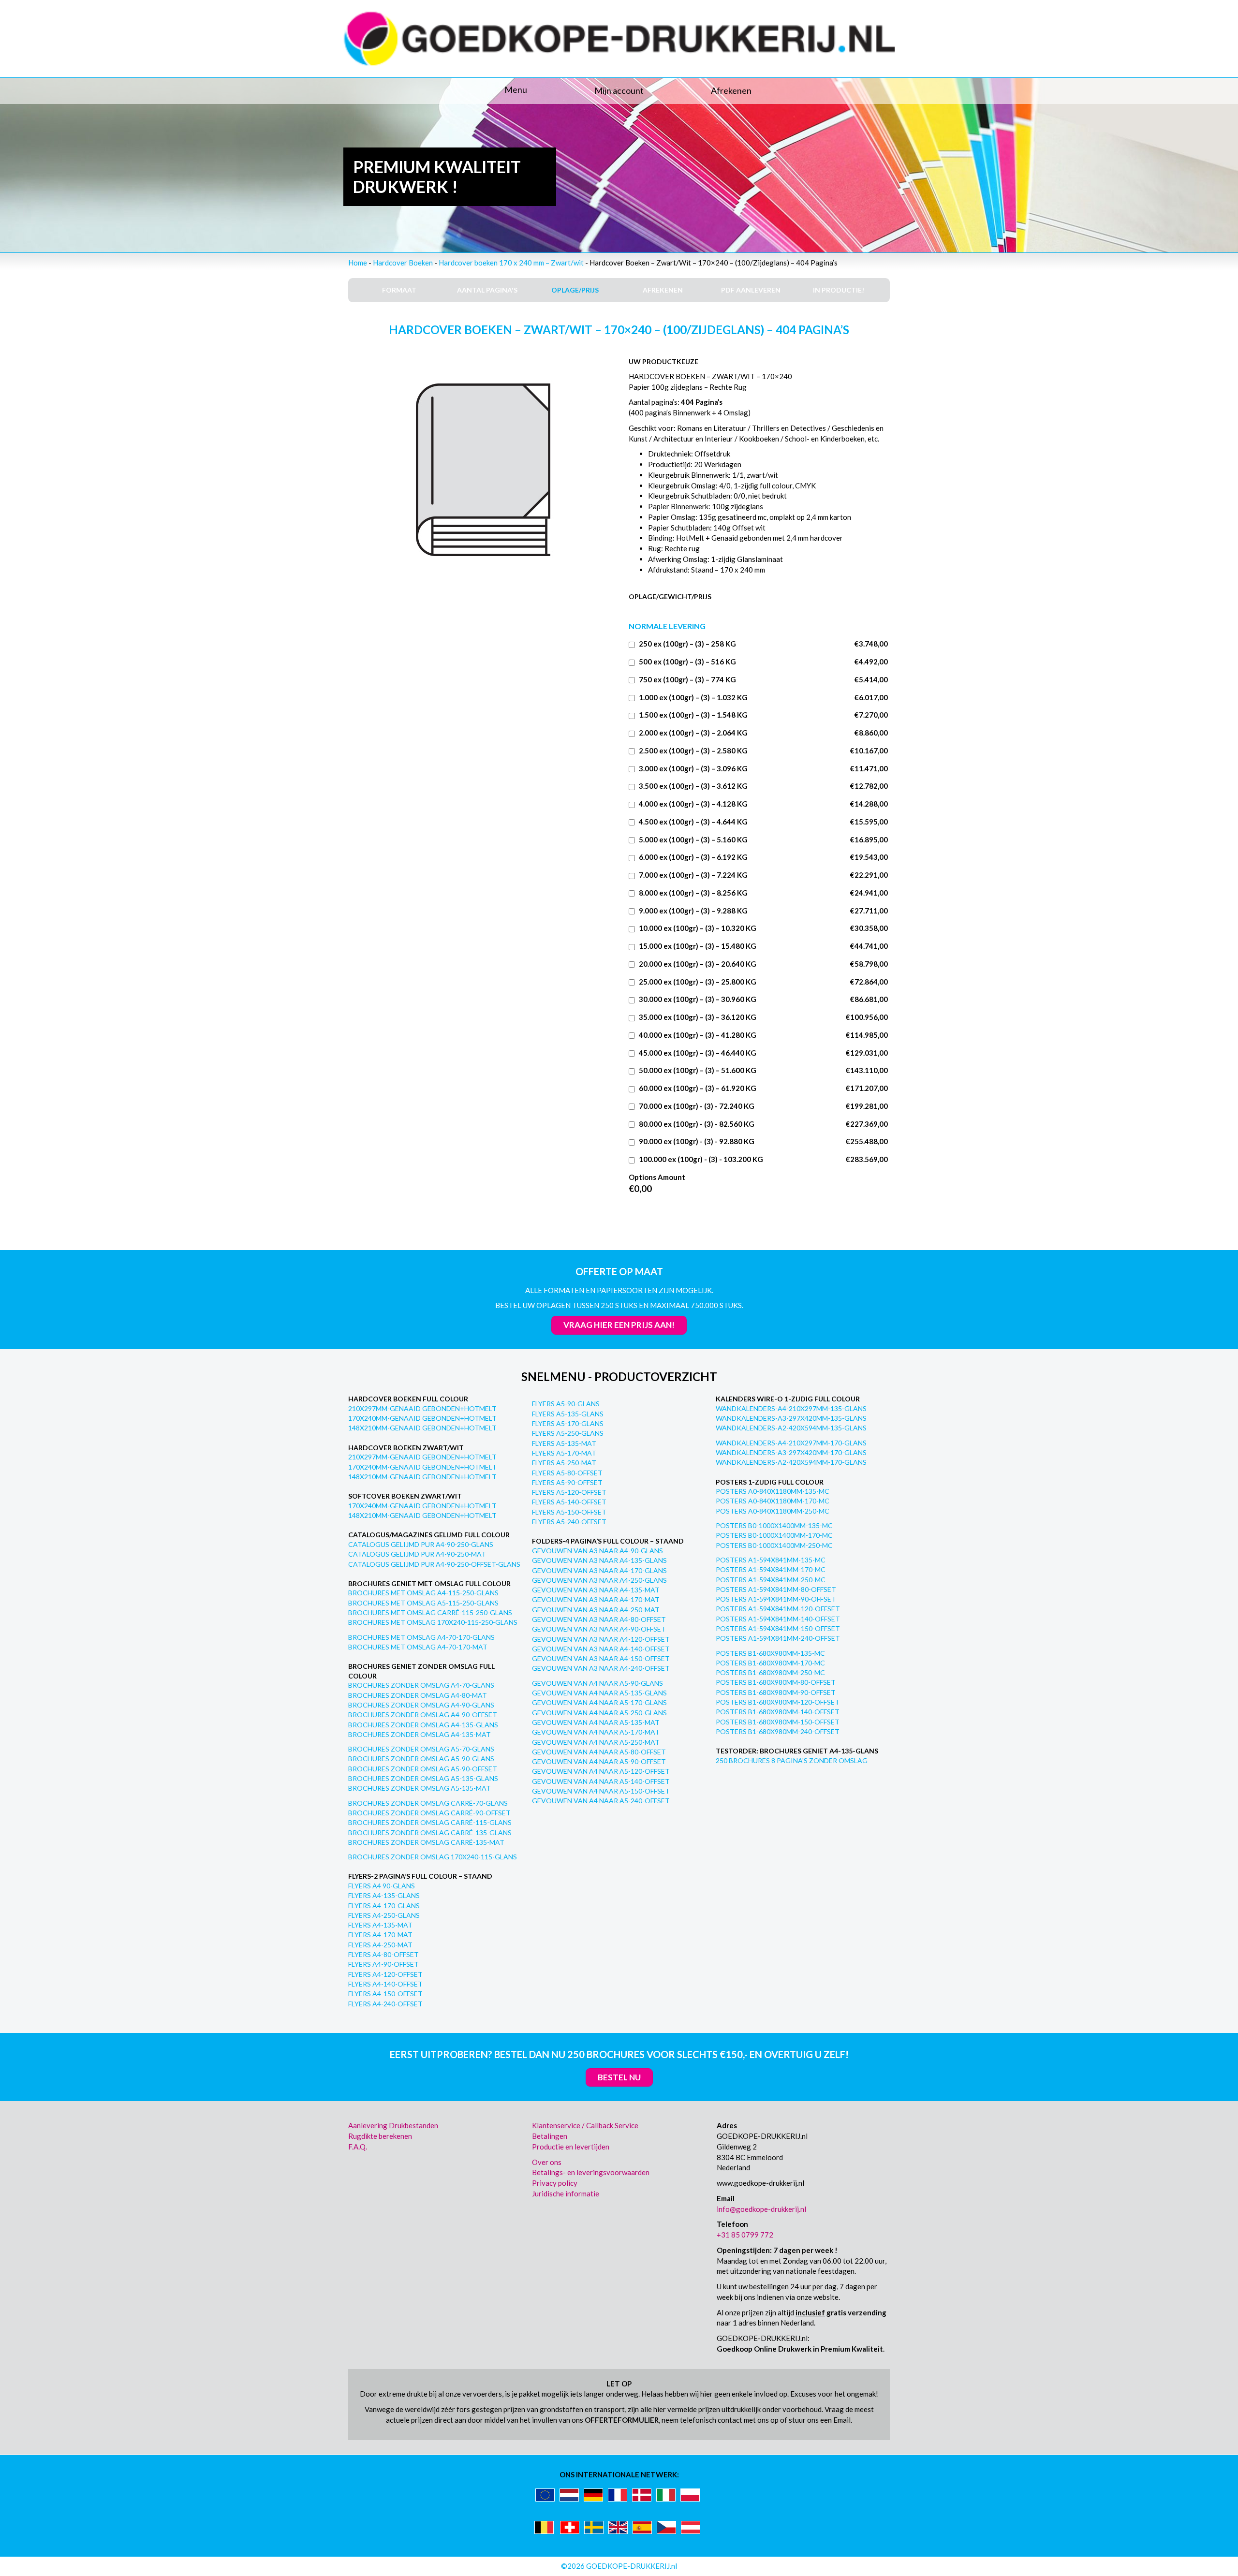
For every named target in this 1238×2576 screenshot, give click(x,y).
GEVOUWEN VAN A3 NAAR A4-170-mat (596, 1599)
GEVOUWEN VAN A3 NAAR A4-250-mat (596, 1610)
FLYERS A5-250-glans (568, 1433)
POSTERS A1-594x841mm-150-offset (778, 1628)
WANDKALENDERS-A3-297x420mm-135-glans (791, 1418)
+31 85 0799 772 (745, 2235)
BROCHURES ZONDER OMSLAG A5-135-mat (420, 1788)
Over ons (547, 2162)
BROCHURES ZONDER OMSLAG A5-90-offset (423, 1769)
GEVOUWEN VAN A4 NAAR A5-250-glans (599, 1713)
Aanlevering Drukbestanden (393, 2125)
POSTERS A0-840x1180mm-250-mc (773, 1511)
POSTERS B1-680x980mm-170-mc (770, 1663)
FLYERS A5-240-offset (569, 1522)
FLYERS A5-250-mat (564, 1463)
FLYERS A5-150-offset (569, 1512)
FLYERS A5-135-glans (568, 1414)
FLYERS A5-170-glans (568, 1423)
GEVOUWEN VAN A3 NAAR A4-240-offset (601, 1668)
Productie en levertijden (571, 2147)
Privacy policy (555, 2183)
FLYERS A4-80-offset (383, 1954)
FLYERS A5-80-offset (567, 1473)
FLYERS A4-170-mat (380, 1935)
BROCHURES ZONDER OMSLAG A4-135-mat (420, 1734)
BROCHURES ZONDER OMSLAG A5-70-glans (421, 1749)
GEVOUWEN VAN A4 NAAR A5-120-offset (601, 1771)
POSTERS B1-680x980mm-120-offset (778, 1702)
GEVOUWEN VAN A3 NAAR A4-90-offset (599, 1629)
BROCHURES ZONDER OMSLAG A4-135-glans (423, 1725)
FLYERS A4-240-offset (385, 2004)
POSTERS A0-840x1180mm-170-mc (773, 1501)
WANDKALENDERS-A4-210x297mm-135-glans (791, 1408)
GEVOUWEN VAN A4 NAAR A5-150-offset (601, 1791)
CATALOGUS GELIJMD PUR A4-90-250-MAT (417, 1554)
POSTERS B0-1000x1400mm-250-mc (774, 1545)
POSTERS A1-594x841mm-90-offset (776, 1599)
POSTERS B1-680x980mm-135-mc (770, 1653)
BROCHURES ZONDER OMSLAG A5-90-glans (421, 1759)
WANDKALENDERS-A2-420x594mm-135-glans (791, 1428)
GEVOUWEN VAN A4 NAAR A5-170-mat (596, 1732)
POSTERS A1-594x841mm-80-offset (776, 1589)
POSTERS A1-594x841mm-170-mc (771, 1569)
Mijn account (619, 90)
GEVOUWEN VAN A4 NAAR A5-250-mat (596, 1742)
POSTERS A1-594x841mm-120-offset (778, 1609)
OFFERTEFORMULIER (622, 2420)
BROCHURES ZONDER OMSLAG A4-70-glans (421, 1685)
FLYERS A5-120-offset (569, 1492)
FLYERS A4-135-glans (384, 1895)
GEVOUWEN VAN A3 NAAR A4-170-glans (599, 1570)
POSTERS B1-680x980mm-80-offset (776, 1682)
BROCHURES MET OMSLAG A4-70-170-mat (418, 1647)
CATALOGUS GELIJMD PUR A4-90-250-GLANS (421, 1544)
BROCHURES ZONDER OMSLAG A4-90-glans (421, 1705)
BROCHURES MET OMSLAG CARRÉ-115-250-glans (430, 1612)
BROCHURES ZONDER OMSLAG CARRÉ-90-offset (429, 1813)
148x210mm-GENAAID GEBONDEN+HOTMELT (422, 1428)
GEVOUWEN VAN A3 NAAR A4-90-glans (597, 1551)
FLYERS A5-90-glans (566, 1404)
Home (358, 263)
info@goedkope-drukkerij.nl (761, 2209)
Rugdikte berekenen (380, 2136)
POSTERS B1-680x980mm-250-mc (770, 1672)
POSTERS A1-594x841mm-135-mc (771, 1560)
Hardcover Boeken (403, 263)
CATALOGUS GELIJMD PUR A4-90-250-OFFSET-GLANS (434, 1564)
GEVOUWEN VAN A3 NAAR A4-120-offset (601, 1639)
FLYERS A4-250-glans (384, 1915)
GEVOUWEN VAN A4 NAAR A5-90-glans (597, 1683)
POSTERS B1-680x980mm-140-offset (778, 1712)
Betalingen (550, 2136)
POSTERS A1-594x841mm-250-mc (771, 1580)
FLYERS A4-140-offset (385, 1984)
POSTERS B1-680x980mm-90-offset (776, 1692)
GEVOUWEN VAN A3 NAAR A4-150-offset (601, 1658)
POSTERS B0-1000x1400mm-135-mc (774, 1525)
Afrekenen (731, 90)
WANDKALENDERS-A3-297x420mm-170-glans (791, 1452)
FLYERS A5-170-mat (564, 1453)
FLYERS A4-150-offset (385, 1994)
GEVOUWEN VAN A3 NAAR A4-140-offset (601, 1649)
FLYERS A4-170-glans (384, 1906)
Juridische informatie (566, 2193)
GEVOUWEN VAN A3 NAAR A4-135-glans (599, 1560)
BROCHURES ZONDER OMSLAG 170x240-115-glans (433, 1857)
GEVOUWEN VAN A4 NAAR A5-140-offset (601, 1781)
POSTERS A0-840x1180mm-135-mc (773, 1491)
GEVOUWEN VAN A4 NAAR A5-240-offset (601, 1801)
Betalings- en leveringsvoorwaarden (591, 2172)
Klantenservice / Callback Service (585, 2125)
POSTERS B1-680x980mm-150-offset (778, 1722)
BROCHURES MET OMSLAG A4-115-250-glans (423, 1593)
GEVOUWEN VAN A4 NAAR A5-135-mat (596, 1722)
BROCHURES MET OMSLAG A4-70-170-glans (421, 1637)
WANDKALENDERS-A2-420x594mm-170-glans (791, 1462)
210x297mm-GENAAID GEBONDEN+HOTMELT (422, 1408)
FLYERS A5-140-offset (569, 1502)
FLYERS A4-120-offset (385, 1974)
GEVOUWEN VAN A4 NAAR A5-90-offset (599, 1761)
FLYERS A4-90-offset (383, 1964)
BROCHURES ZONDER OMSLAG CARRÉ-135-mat (426, 1842)
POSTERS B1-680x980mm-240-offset (778, 1731)
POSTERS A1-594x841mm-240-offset (778, 1638)
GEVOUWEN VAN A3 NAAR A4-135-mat (596, 1590)
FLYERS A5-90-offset (567, 1482)
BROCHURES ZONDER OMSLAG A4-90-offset (423, 1715)
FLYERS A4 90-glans (382, 1886)
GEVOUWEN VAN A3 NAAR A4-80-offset (599, 1619)
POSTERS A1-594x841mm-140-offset (778, 1619)
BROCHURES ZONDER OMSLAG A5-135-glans (423, 1778)
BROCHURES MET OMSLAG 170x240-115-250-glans (433, 1622)
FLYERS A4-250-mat (380, 1945)
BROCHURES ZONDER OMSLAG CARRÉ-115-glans (430, 1822)
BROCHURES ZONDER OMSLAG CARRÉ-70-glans (428, 1803)
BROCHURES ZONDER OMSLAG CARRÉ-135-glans (430, 1833)
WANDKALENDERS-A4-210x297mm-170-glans (791, 1443)
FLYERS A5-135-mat (564, 1443)
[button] (435, 90)
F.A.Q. (358, 2147)
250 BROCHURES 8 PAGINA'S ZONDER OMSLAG (792, 1760)
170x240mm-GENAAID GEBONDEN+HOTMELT (422, 1418)
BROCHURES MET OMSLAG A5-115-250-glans (423, 1603)
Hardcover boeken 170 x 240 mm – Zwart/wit (511, 263)
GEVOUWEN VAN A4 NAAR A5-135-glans (599, 1693)
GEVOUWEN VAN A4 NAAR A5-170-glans (599, 1702)
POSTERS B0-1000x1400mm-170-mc (774, 1535)
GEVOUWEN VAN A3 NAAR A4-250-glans (599, 1580)
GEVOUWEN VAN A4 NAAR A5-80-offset (599, 1752)
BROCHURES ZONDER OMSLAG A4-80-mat (418, 1695)
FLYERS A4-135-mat (380, 1925)
